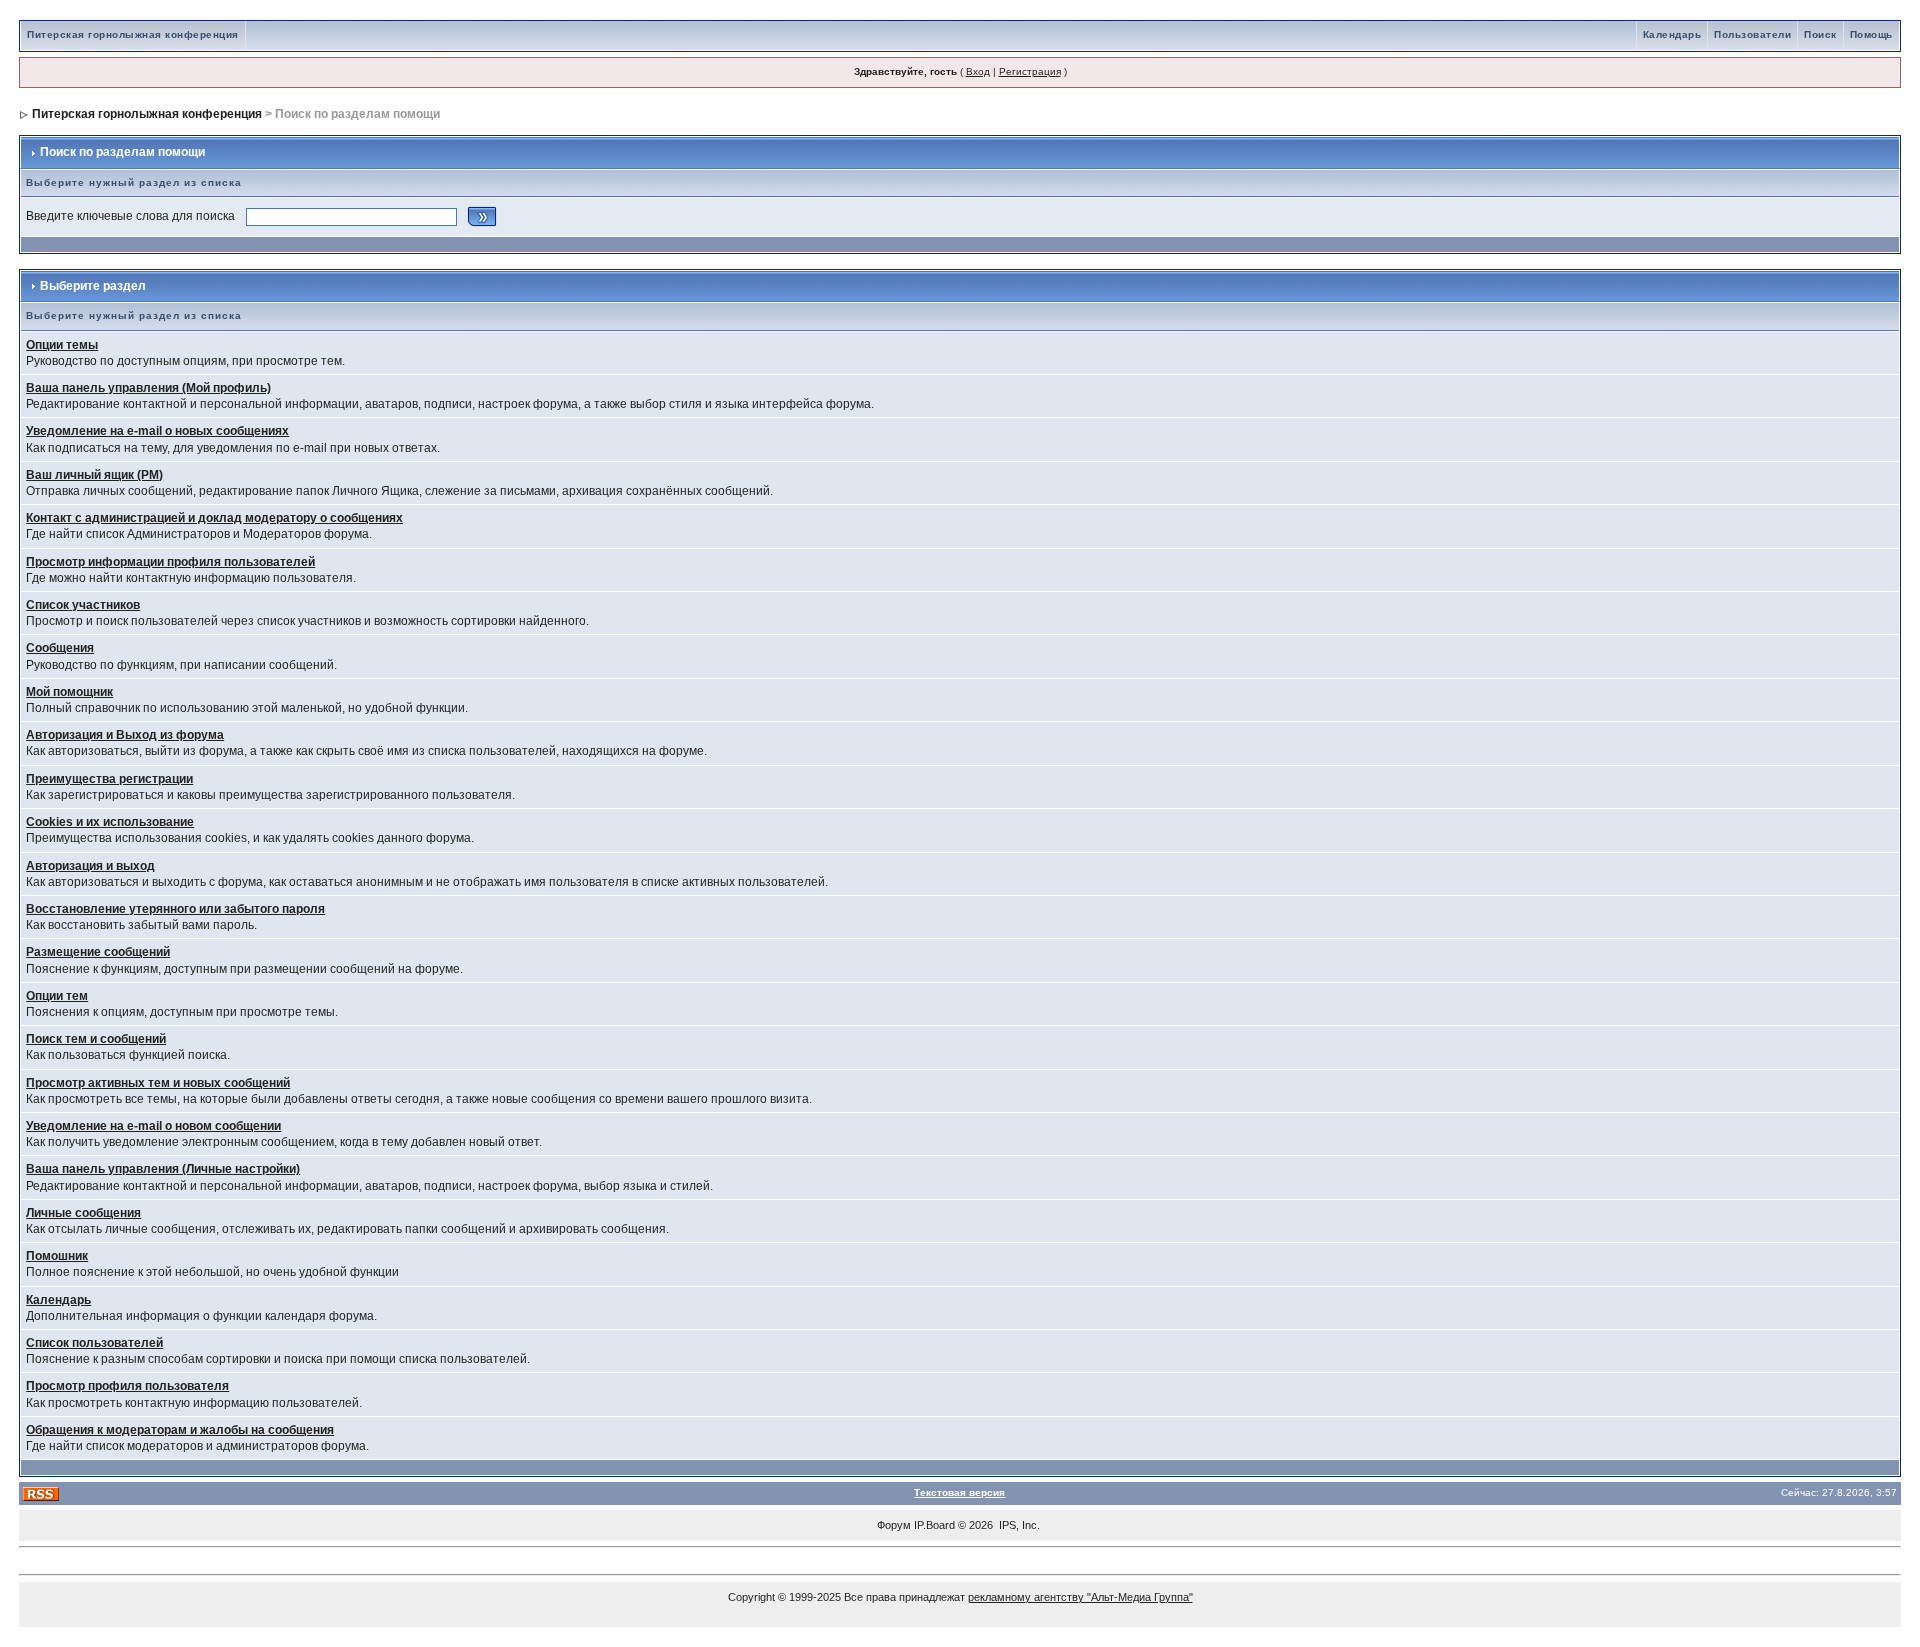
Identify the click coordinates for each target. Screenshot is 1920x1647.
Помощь (1871, 34)
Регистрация (1030, 71)
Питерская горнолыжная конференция (133, 34)
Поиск (1820, 34)
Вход (978, 71)
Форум (894, 1525)
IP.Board (934, 1525)
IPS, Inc (1018, 1525)
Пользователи (1752, 34)
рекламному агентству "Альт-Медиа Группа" (1080, 1597)
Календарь (1672, 34)
